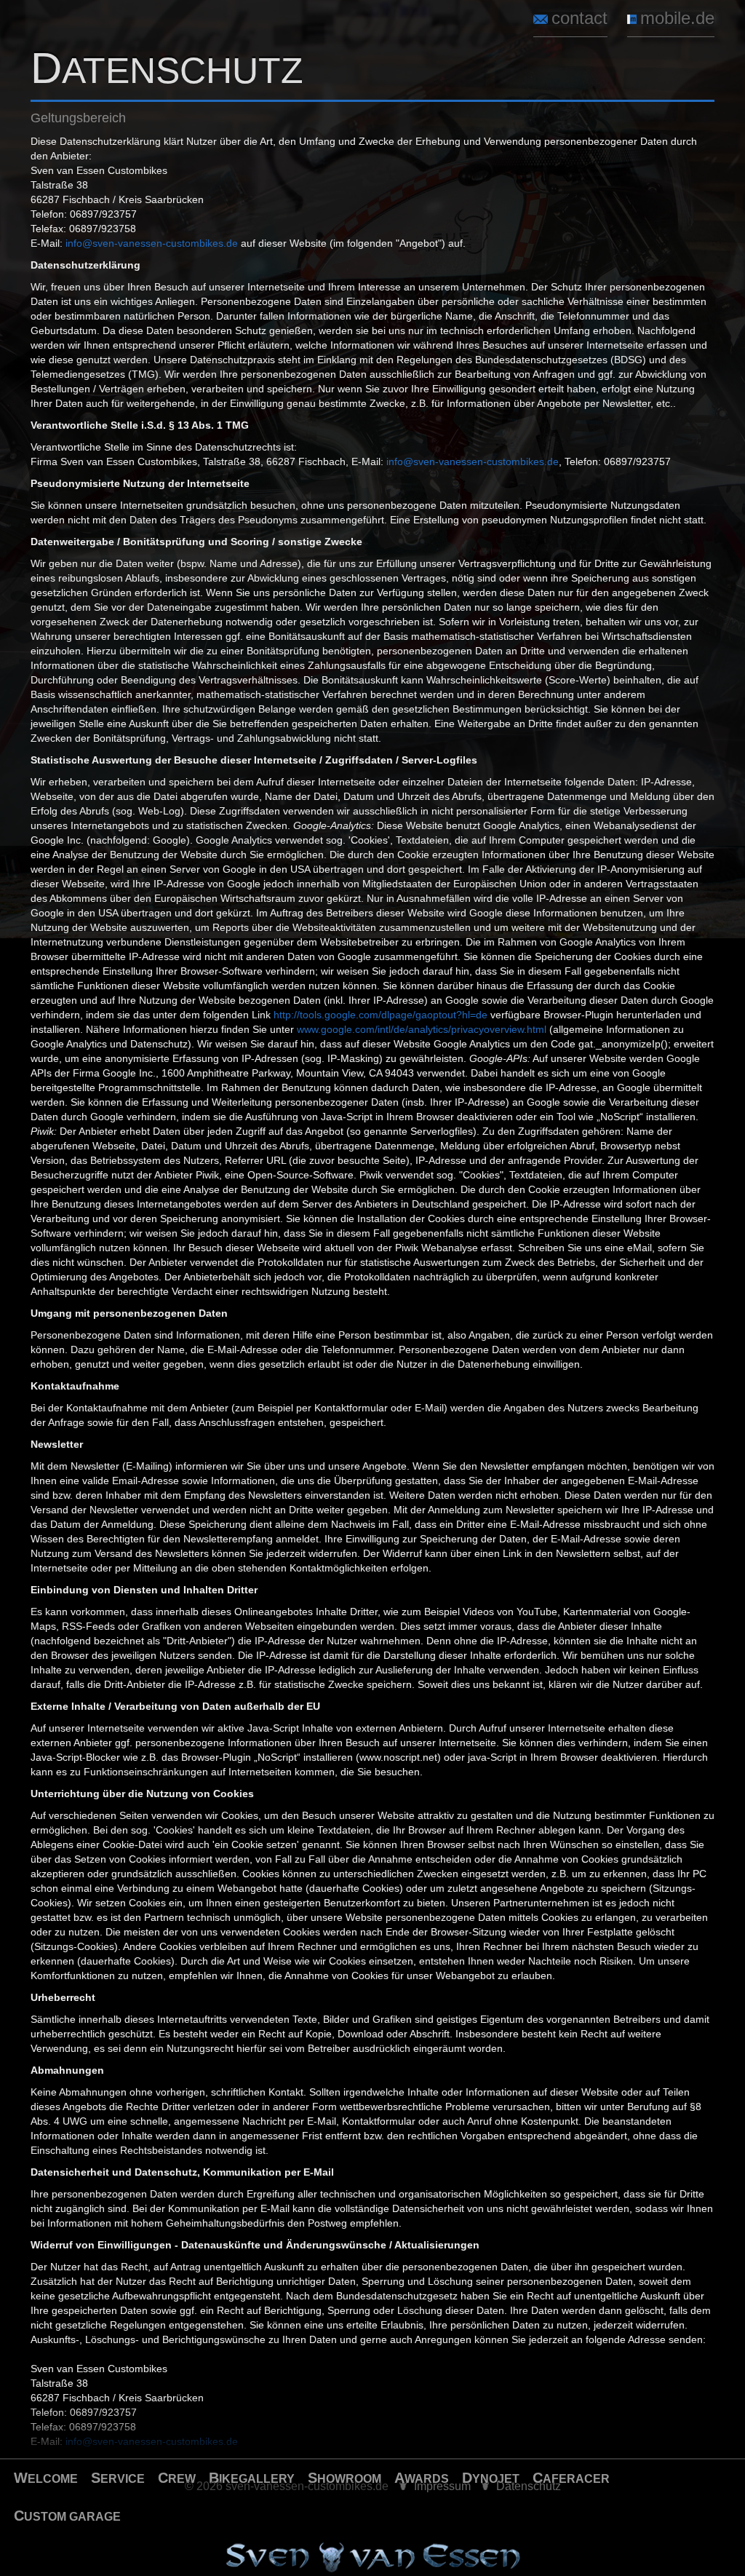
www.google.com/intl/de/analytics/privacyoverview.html (422, 1029)
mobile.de (677, 18)
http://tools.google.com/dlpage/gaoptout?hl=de (381, 1015)
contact (579, 18)
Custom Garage (67, 2516)
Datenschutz (529, 2486)
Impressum (442, 2486)
